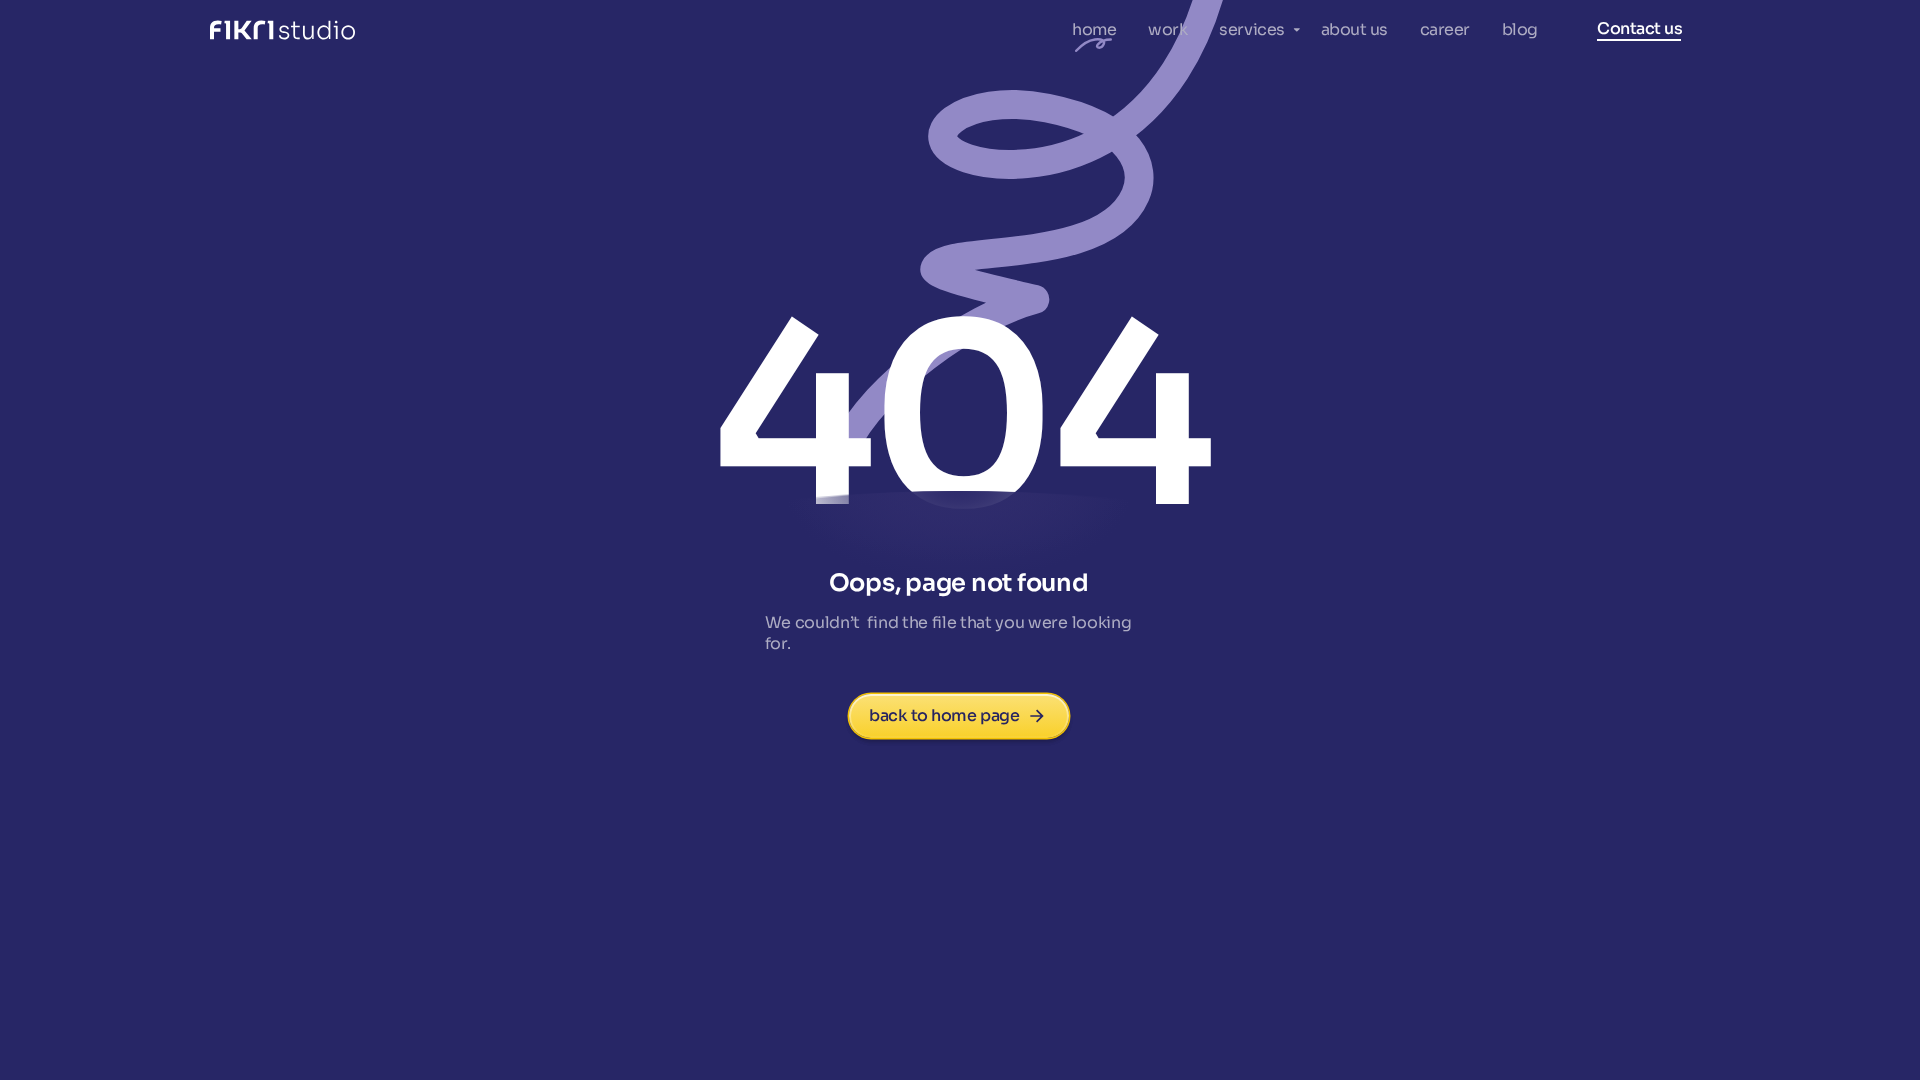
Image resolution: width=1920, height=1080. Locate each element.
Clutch (492, 30)
